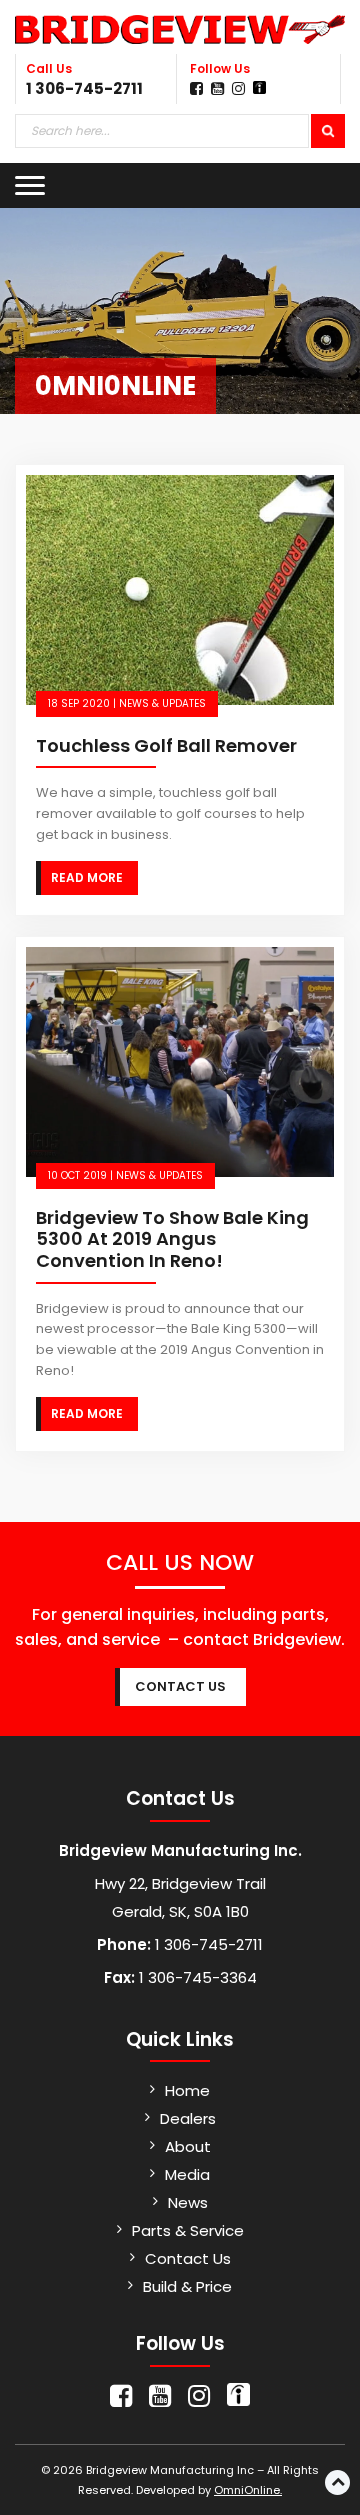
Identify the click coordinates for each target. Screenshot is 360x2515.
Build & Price (187, 2286)
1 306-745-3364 (196, 1977)
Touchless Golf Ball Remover (166, 745)
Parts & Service (188, 2230)
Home (187, 2090)
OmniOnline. (248, 2490)
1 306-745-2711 (84, 88)
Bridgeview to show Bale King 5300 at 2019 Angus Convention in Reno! (172, 1239)
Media (187, 2174)
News (188, 2202)
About (188, 2146)
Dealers (188, 2118)
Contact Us (188, 2258)
